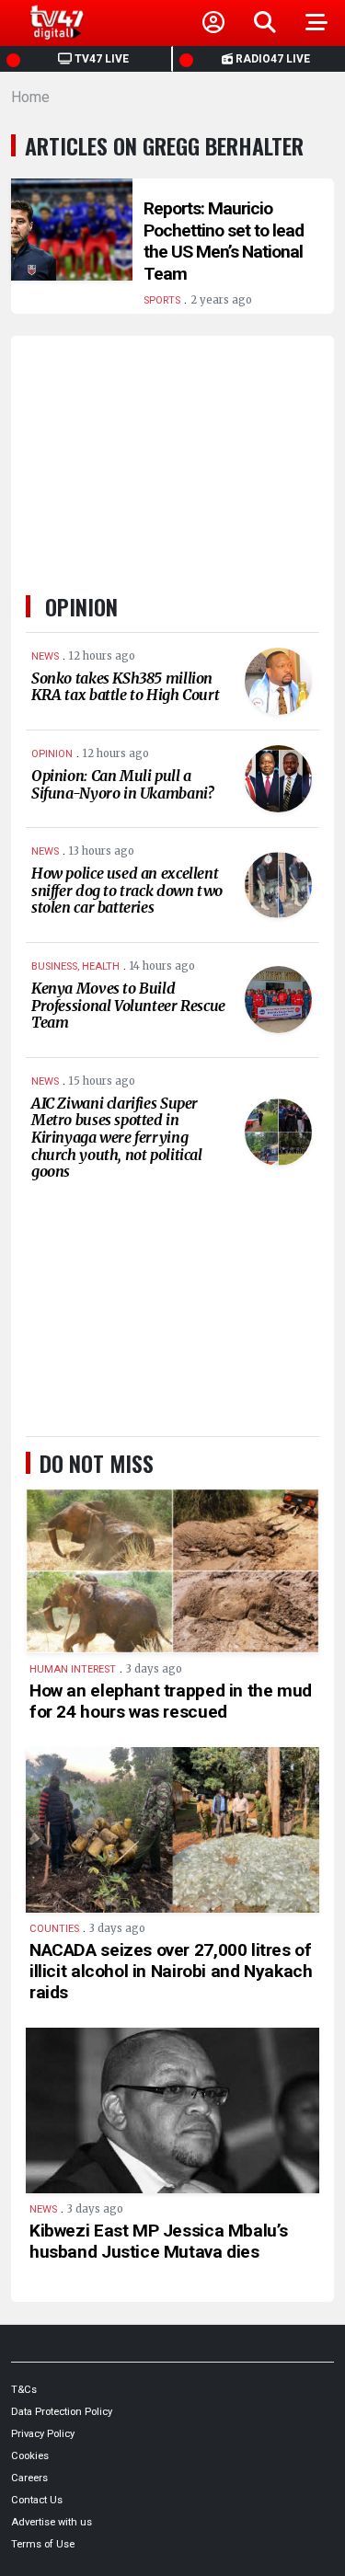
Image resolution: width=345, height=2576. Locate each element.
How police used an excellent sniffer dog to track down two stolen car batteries (127, 890)
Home (30, 97)
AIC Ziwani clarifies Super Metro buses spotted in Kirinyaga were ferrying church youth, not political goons (117, 1137)
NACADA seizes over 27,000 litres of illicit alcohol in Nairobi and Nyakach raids (171, 1971)
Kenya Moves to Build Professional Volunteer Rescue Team (128, 1005)
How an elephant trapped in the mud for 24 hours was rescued (171, 1701)
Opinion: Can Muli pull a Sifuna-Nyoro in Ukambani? (122, 784)
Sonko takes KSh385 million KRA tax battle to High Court (125, 687)
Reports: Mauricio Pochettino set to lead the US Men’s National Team (224, 241)
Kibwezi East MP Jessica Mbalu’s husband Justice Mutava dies (159, 2241)
